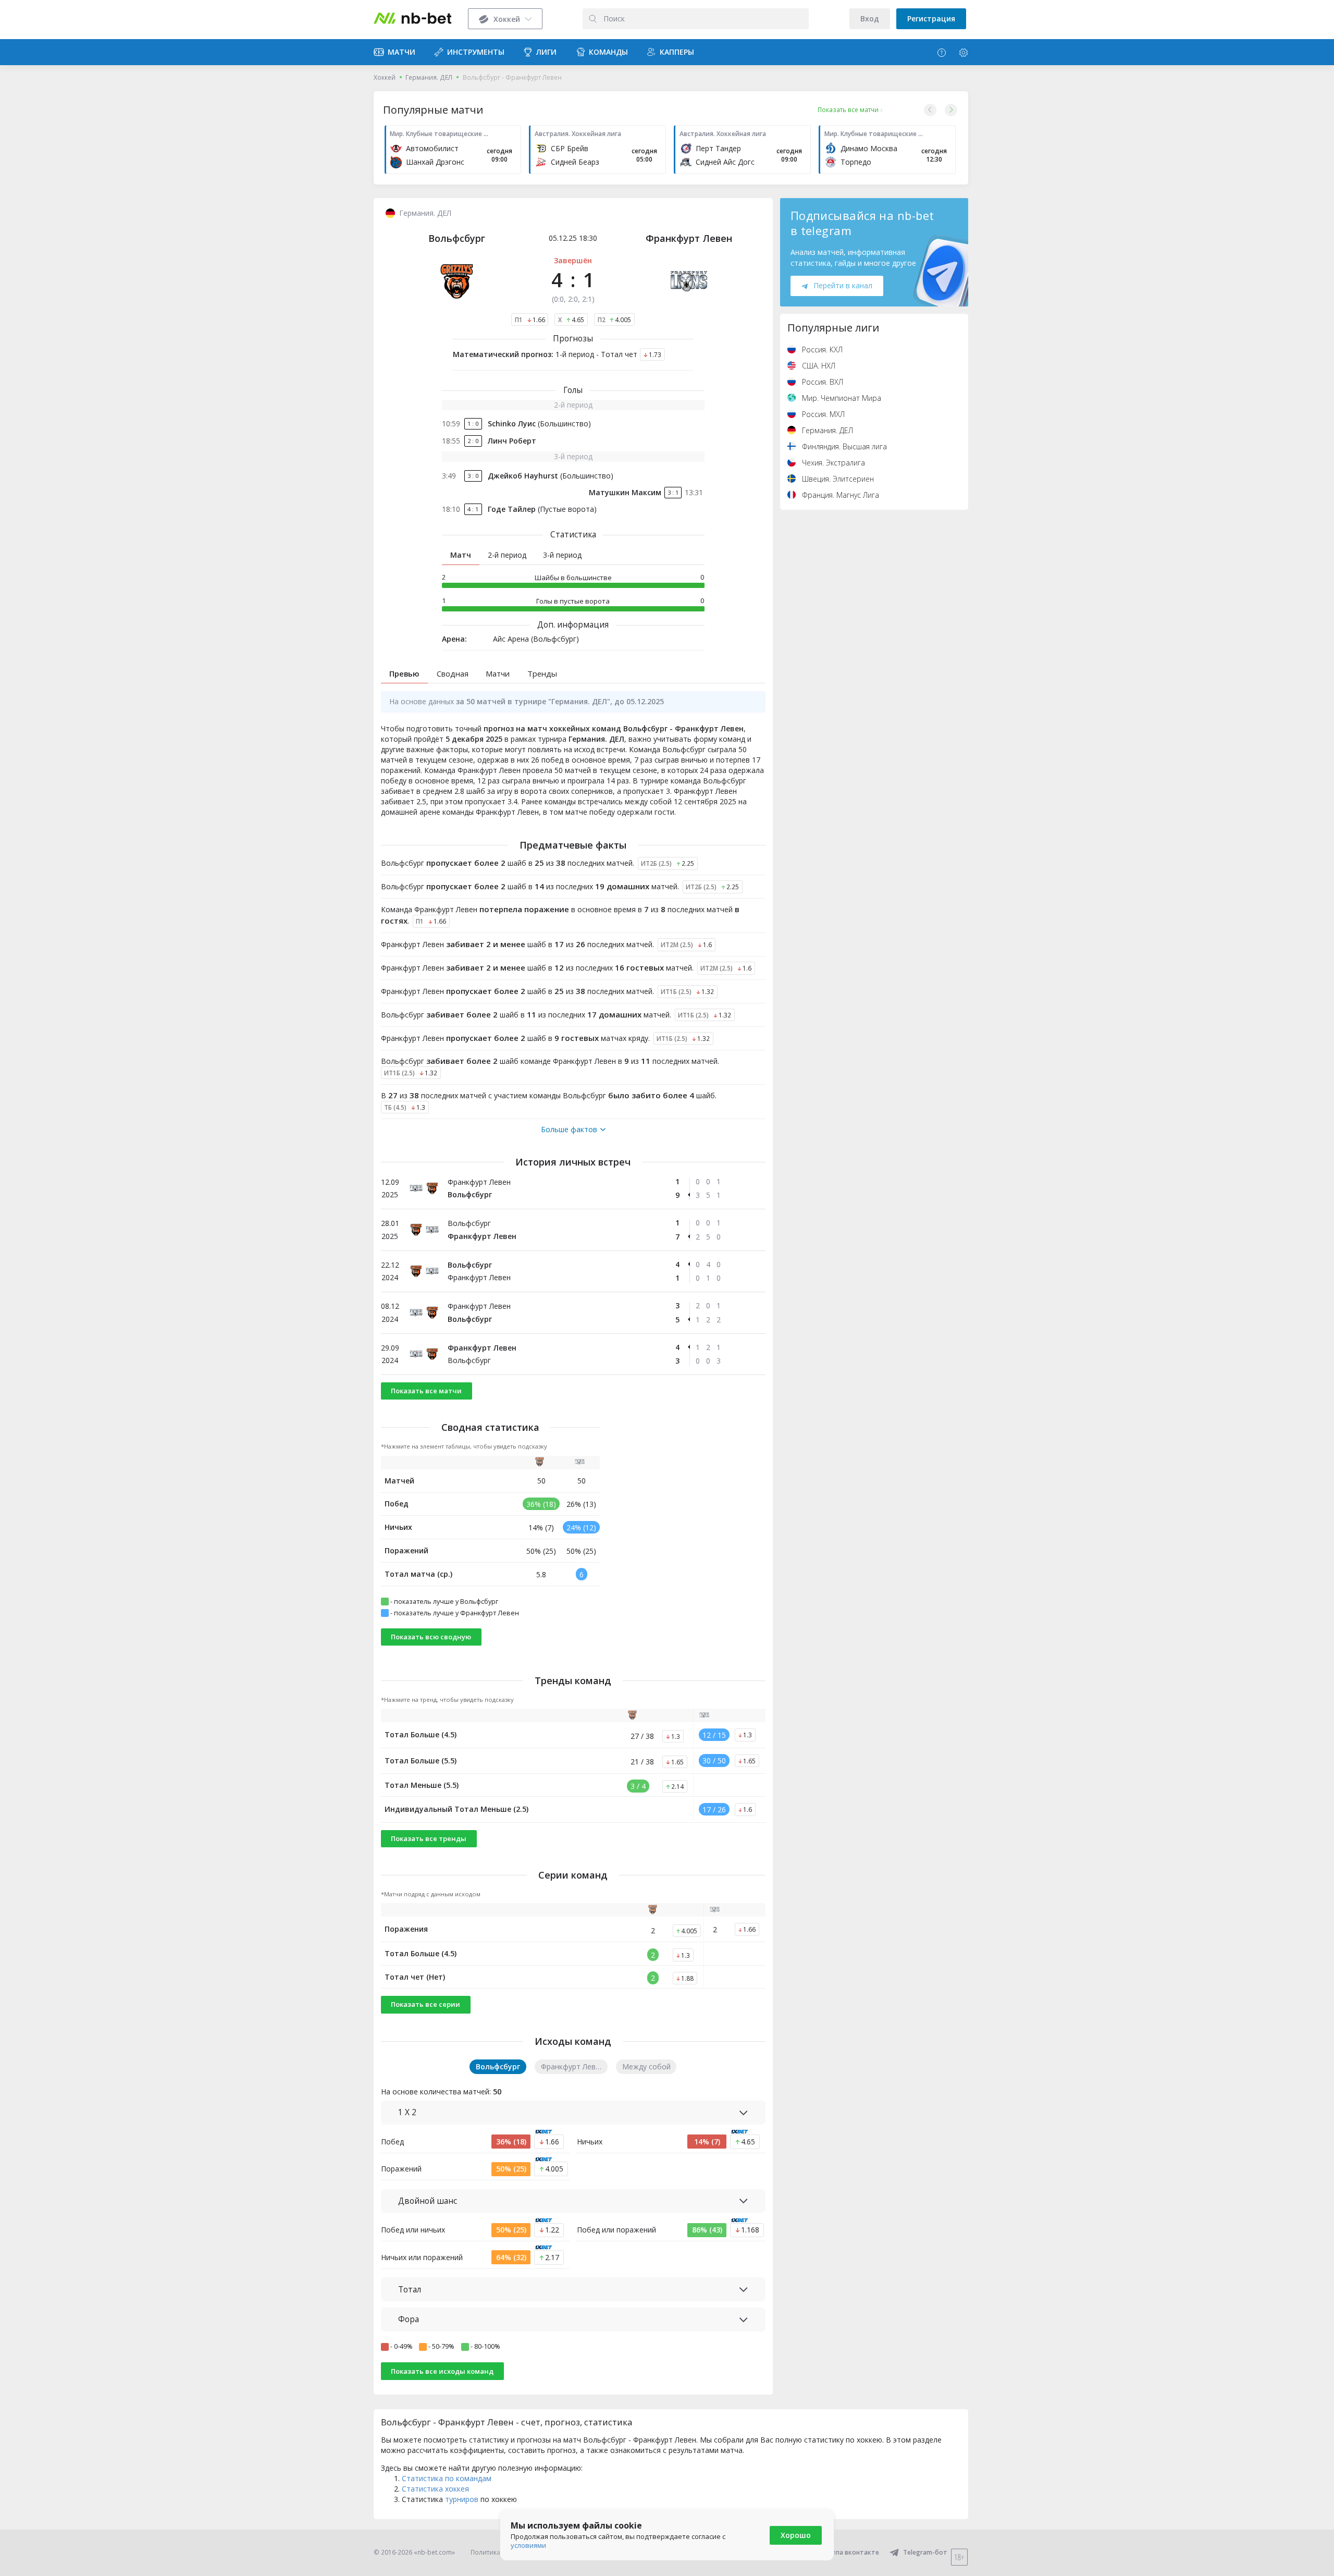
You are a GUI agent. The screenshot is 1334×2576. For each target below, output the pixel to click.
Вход (870, 19)
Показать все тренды (429, 1838)
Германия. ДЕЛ (429, 77)
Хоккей (385, 77)
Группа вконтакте (851, 2552)
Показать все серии (425, 2004)
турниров (462, 2499)
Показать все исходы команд (442, 2371)
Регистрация (931, 19)
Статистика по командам (447, 2478)
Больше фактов (569, 1130)
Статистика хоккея (435, 2489)
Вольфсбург (457, 238)
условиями (528, 2545)
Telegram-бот (925, 2552)
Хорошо (796, 2535)
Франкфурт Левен (689, 238)
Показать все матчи (426, 1391)
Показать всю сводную (431, 1637)
